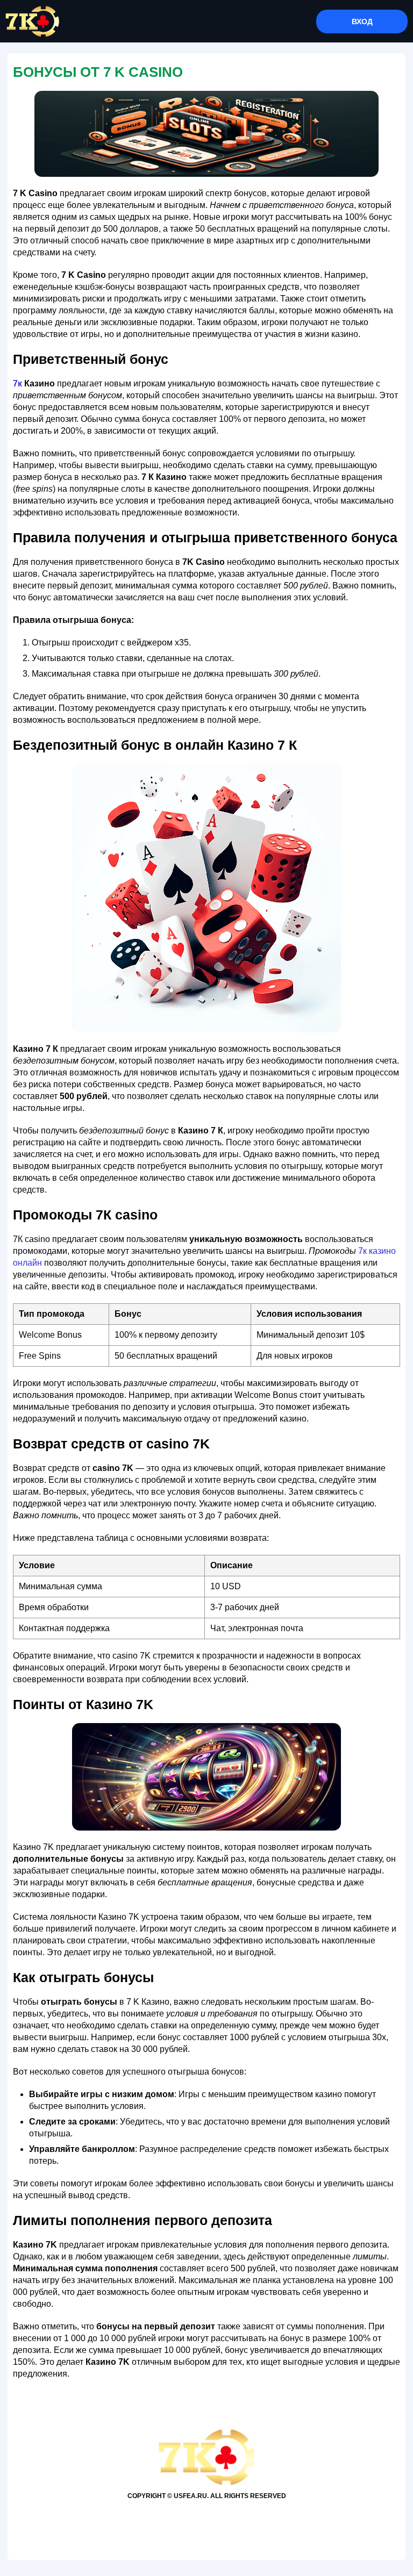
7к (17, 383)
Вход (362, 21)
